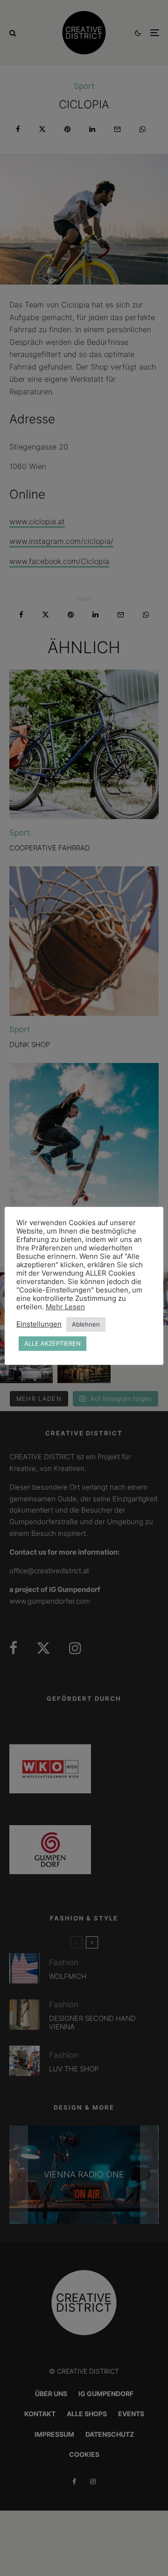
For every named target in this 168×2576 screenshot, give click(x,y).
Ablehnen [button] (86, 1324)
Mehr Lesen (65, 1307)
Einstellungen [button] (39, 1324)
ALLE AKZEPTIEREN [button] (52, 1343)
